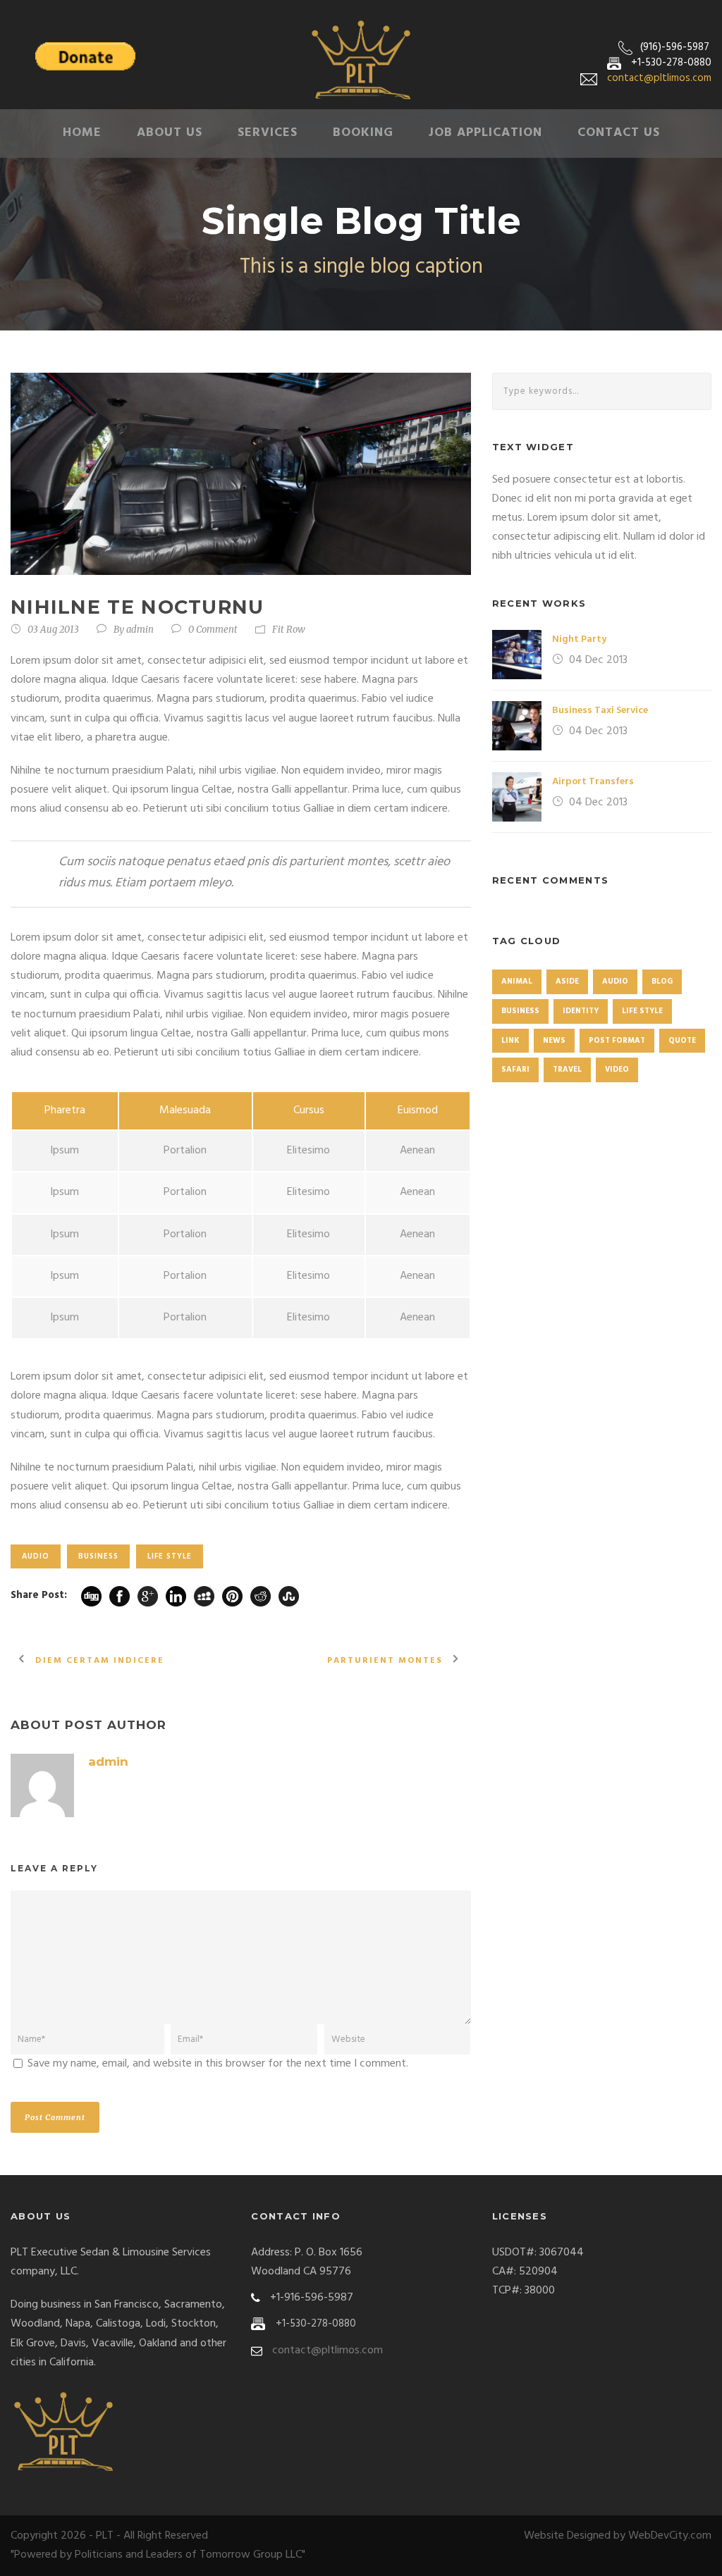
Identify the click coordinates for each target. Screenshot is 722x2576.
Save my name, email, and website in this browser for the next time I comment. (218, 2064)
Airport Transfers (593, 782)
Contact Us (619, 133)
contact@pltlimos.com (659, 78)
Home (82, 133)
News (554, 1041)
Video (617, 1070)
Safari (515, 1070)
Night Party (579, 639)
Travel (567, 1070)
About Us (170, 133)
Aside (567, 982)
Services (268, 133)
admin (140, 630)
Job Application (485, 133)
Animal (517, 982)
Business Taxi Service (600, 711)
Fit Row (289, 630)
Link (510, 1041)
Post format (617, 1041)
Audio (36, 1556)
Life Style (170, 1556)
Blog (662, 982)
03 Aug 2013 (53, 630)
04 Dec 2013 (598, 660)
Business (98, 1556)
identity (581, 1011)
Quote (682, 1041)
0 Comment (213, 630)
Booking (363, 133)
